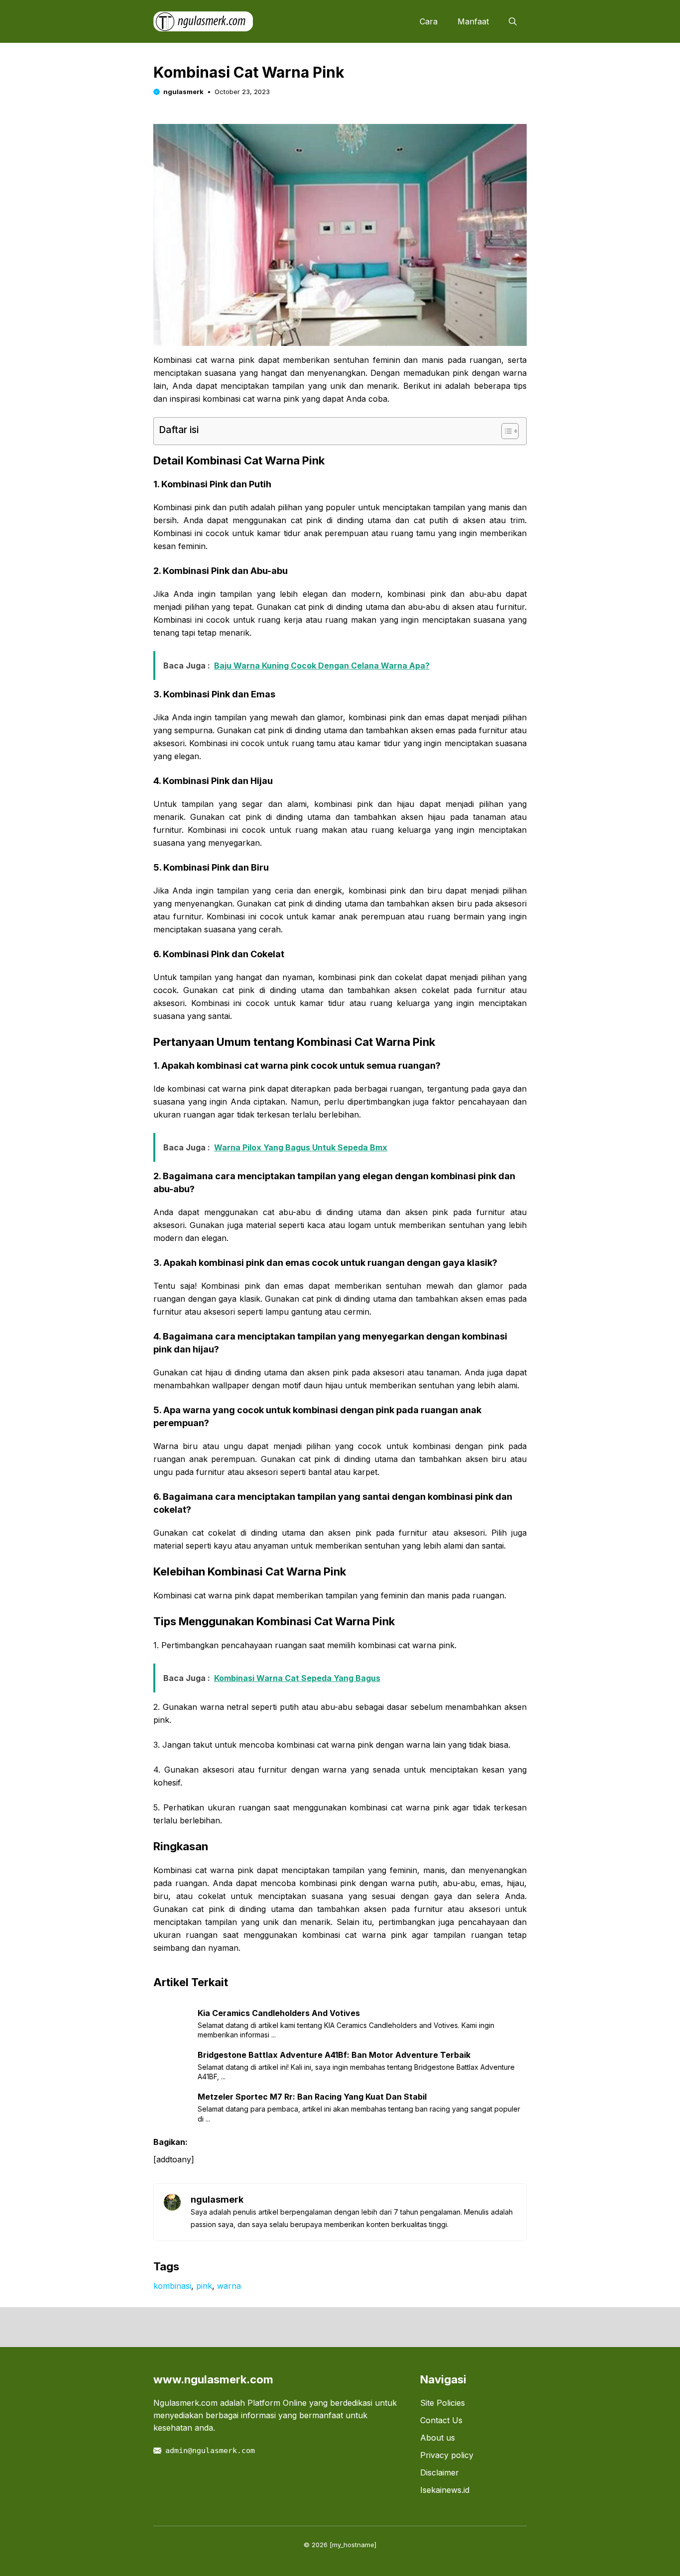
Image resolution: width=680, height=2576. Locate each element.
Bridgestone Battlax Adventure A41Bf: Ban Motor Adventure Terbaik (334, 2055)
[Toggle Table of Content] (505, 431)
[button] (513, 21)
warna (229, 2286)
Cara (429, 21)
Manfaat (473, 21)
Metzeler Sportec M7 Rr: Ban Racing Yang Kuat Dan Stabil (312, 2097)
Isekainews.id (445, 2490)
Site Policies (443, 2403)
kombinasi (172, 2286)
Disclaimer (440, 2472)
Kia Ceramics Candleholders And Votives (279, 2013)
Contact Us (441, 2420)
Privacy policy (447, 2455)
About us (438, 2438)
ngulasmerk (183, 92)
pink (204, 2286)
